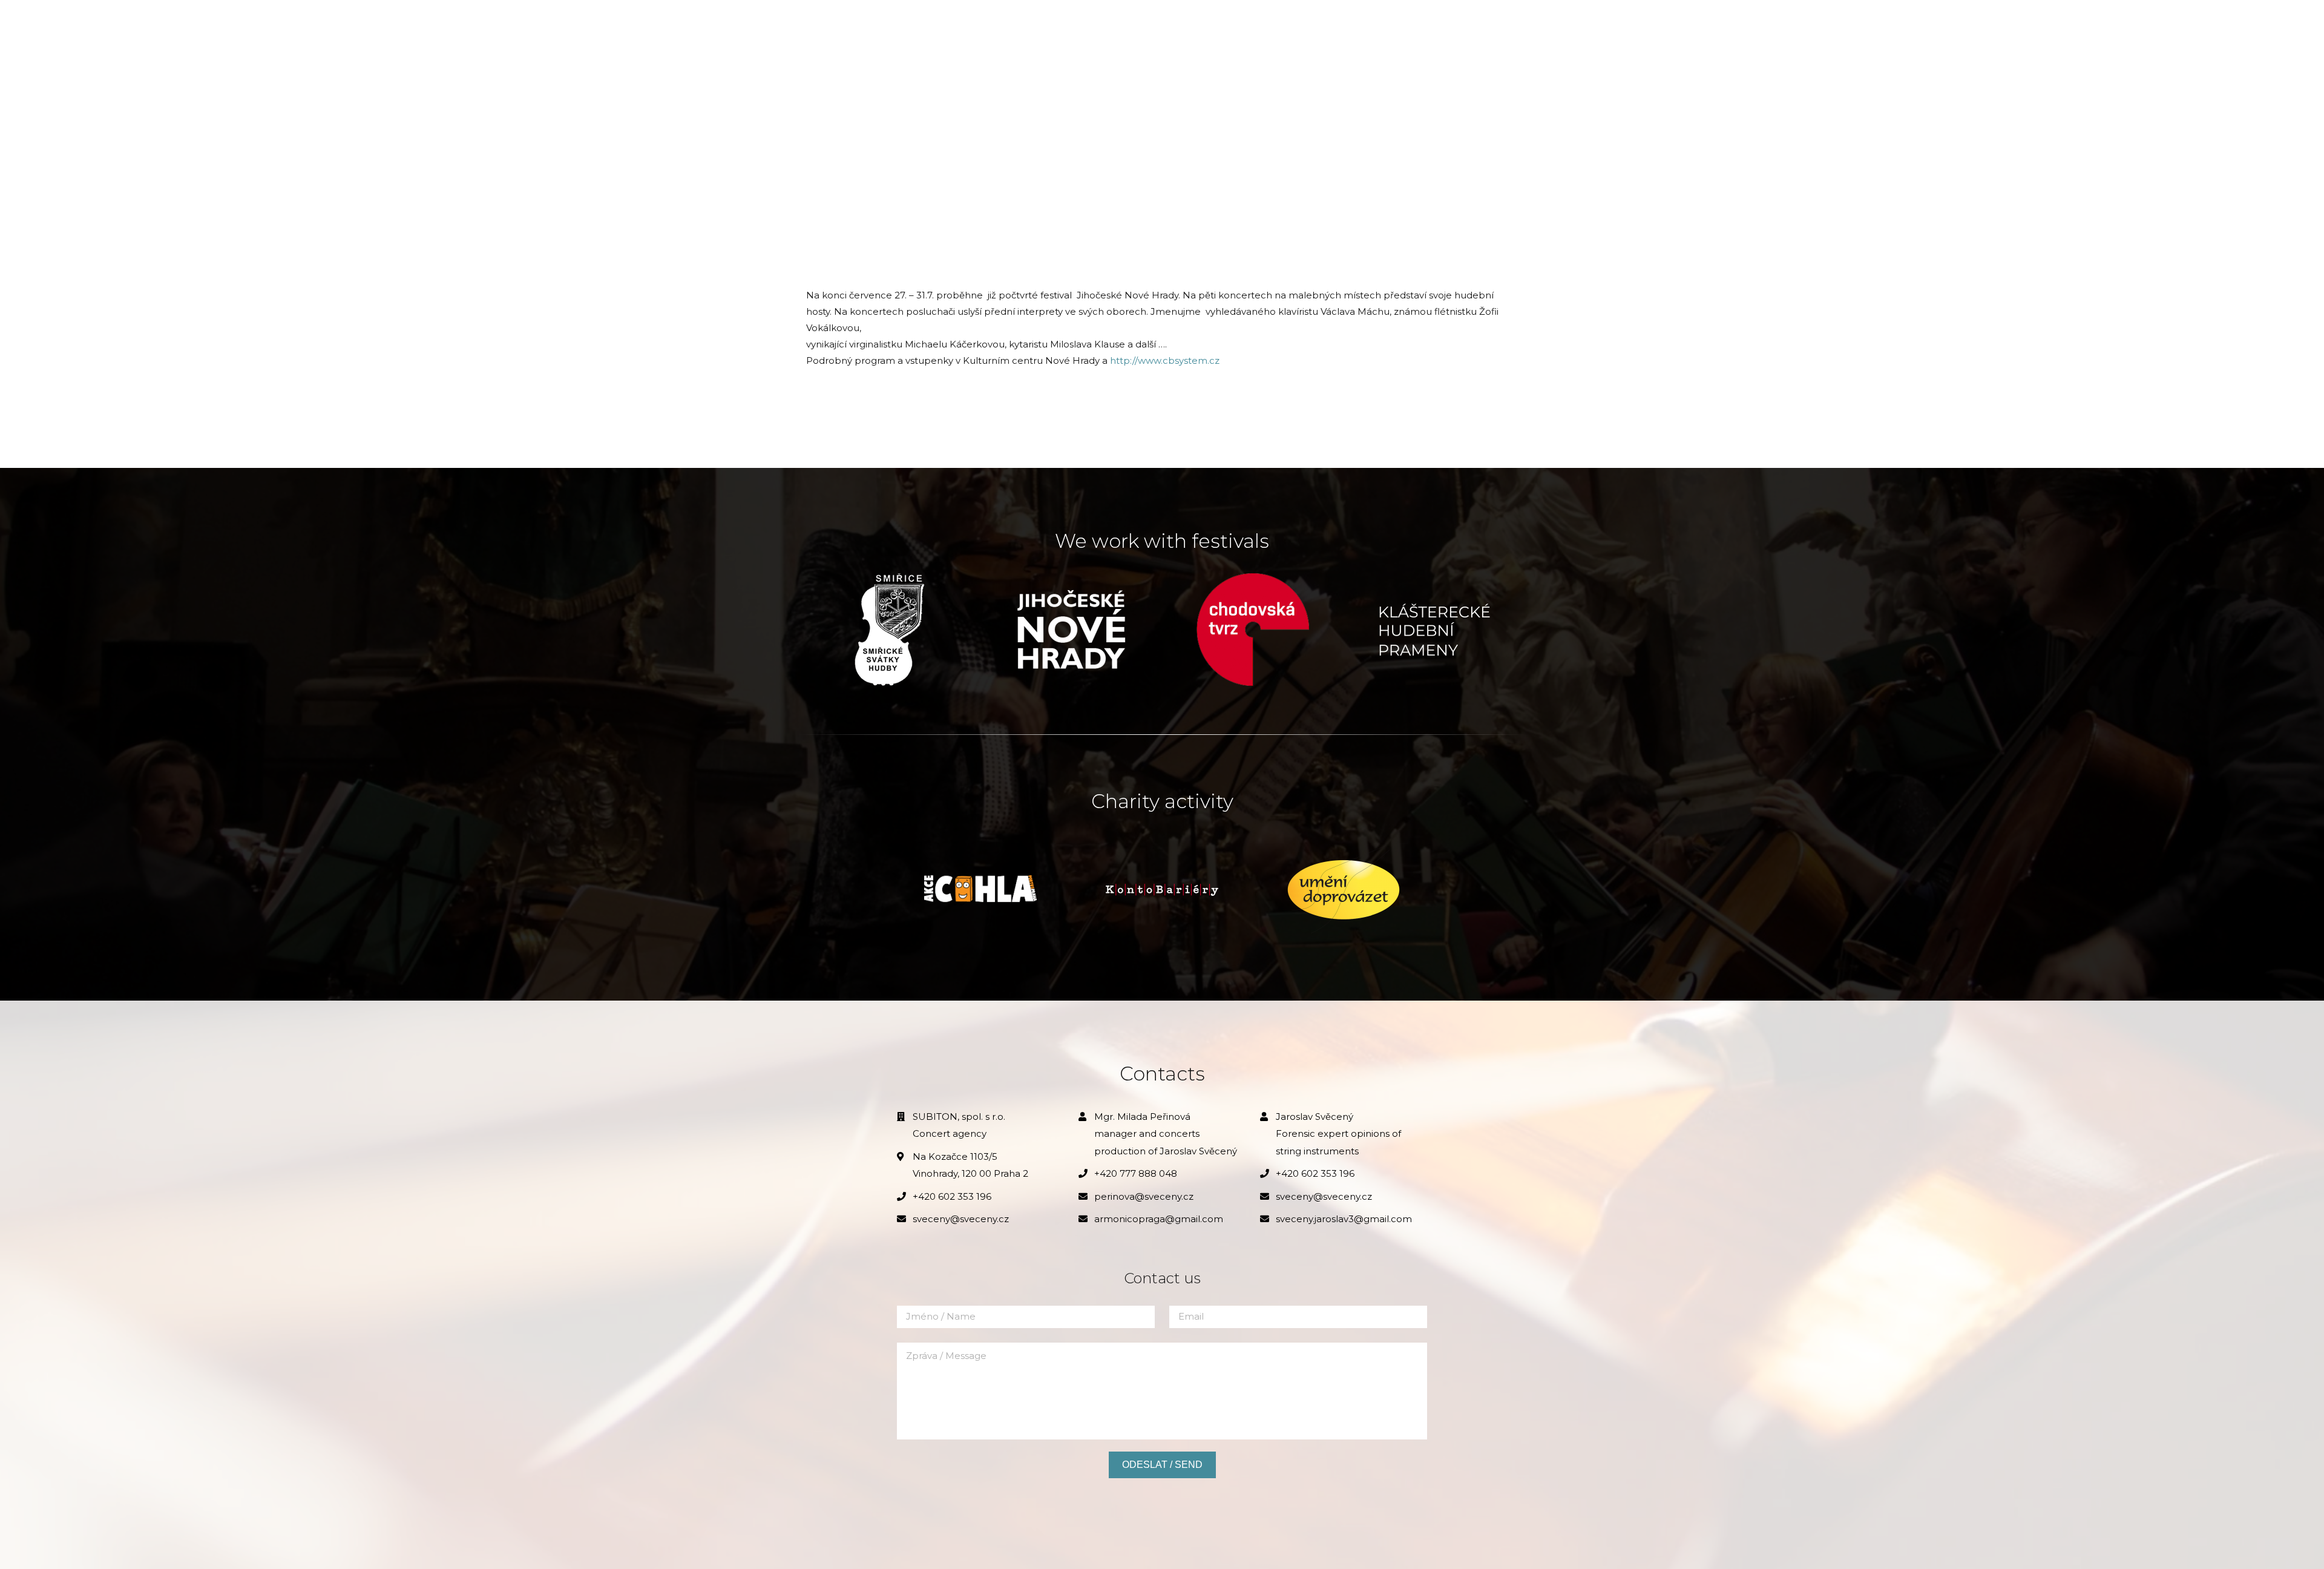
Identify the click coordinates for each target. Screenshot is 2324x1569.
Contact (1353, 25)
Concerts (1033, 25)
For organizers (1181, 25)
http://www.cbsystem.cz (1165, 360)
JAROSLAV (837, 25)
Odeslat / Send (1162, 1465)
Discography (1277, 25)
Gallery (1098, 25)
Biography (960, 25)
